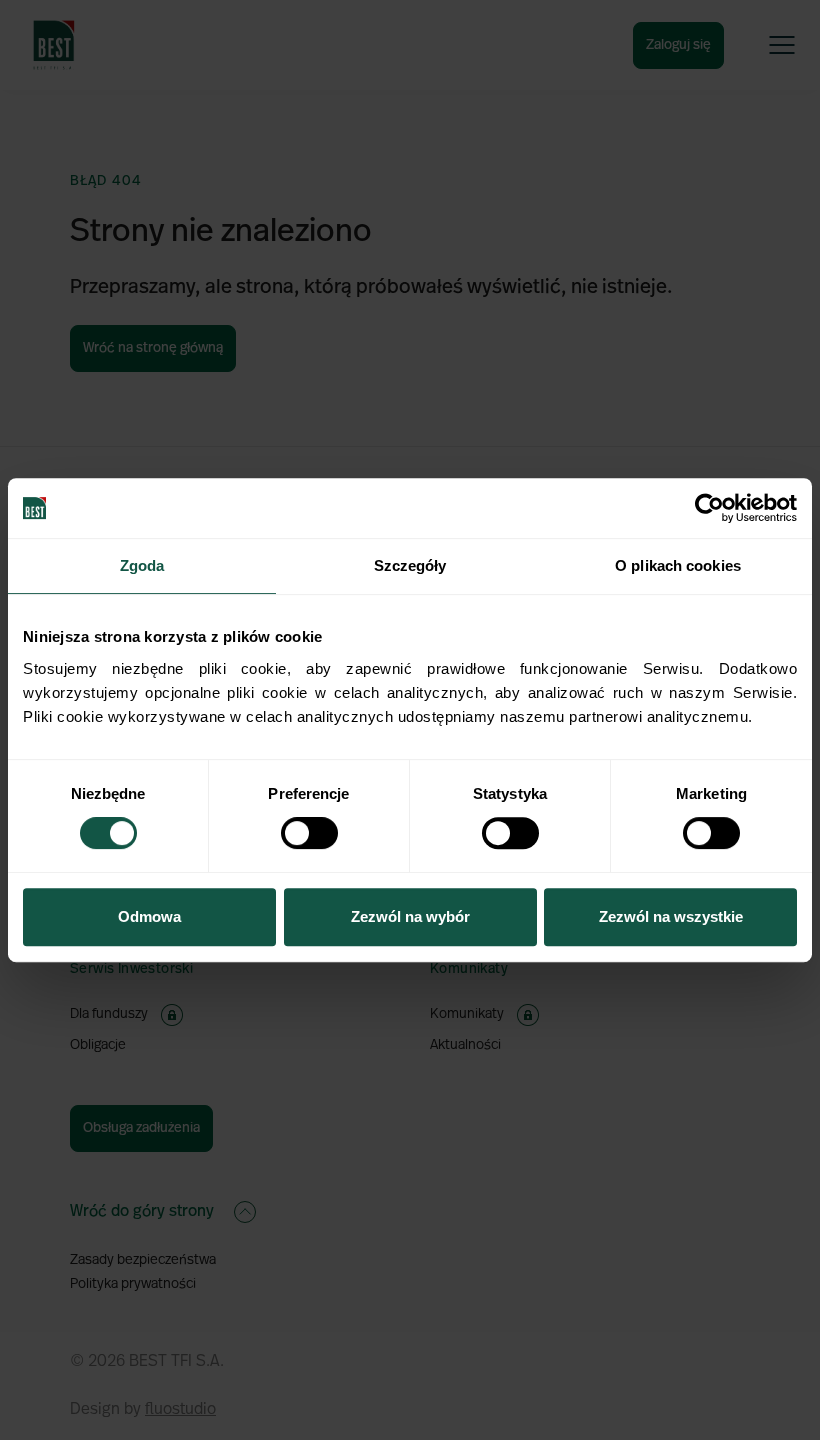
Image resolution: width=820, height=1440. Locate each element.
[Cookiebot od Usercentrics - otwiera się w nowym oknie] (709, 508)
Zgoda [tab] (142, 565)
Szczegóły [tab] (410, 565)
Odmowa (149, 916)
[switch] (309, 833)
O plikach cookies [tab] (678, 565)
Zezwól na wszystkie (671, 916)
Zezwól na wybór (410, 916)
